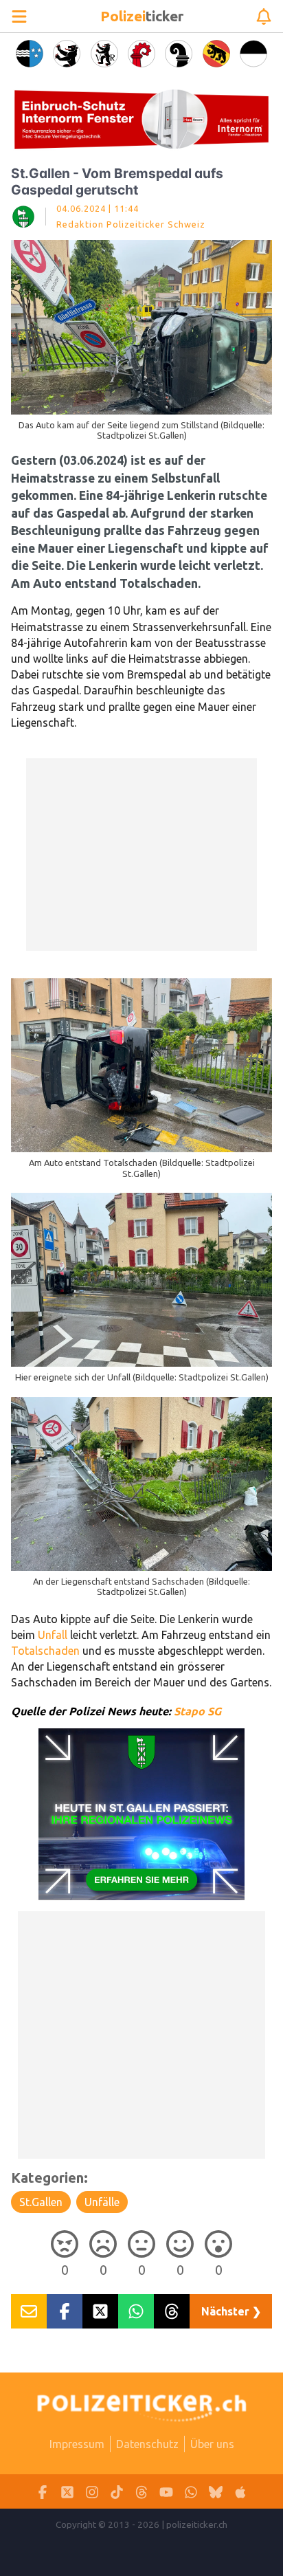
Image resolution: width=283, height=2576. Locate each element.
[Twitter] (67, 2492)
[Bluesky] (216, 2492)
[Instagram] (92, 2492)
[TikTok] (117, 2492)
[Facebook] (43, 2492)
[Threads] (141, 2492)
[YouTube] (166, 2492)
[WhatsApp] (191, 2492)
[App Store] (240, 2492)
